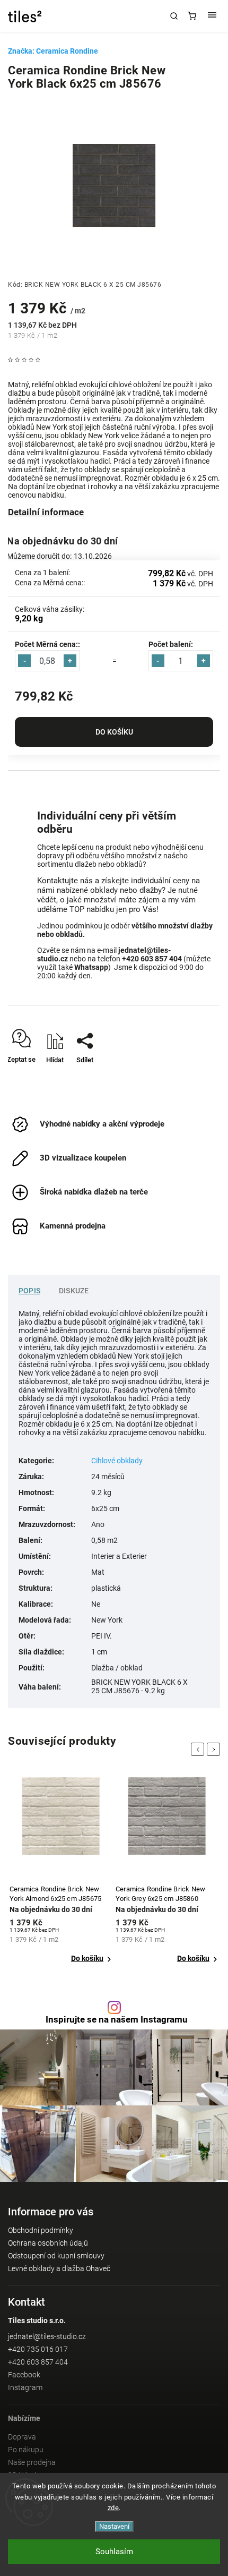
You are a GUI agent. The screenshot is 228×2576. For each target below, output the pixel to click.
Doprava (22, 2437)
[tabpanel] (61, 1871)
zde (113, 2508)
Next (215, 1749)
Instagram (25, 2387)
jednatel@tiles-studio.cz (47, 2336)
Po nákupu (26, 2450)
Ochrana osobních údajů (48, 2243)
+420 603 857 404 (38, 2362)
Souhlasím (114, 2552)
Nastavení (114, 2526)
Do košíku (114, 732)
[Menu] (212, 16)
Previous (199, 1749)
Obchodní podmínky (41, 2230)
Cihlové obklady (117, 1461)
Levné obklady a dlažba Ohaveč (59, 2268)
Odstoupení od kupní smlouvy (56, 2256)
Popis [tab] (29, 1291)
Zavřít (196, 1078)
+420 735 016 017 (38, 2349)
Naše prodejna (32, 2462)
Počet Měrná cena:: (47, 644)
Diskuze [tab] (74, 1291)
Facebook (24, 2375)
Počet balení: (171, 644)
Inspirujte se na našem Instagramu (117, 2020)
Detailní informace (46, 512)
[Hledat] (174, 16)
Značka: (53, 51)
